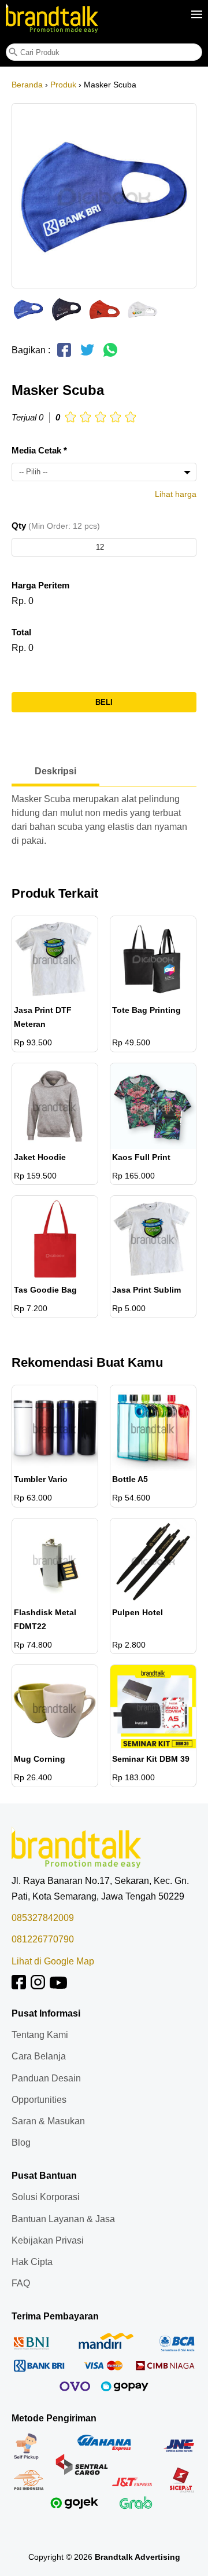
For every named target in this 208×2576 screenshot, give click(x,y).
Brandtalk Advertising (138, 2557)
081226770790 (43, 1939)
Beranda (27, 85)
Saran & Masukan (48, 2121)
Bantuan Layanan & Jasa (63, 2219)
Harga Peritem (40, 585)
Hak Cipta (32, 2262)
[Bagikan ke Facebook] (64, 355)
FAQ (21, 2283)
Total (21, 632)
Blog (21, 2143)
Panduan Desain (46, 2078)
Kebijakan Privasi (48, 2240)
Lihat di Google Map (53, 1961)
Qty (56, 526)
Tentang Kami (40, 2035)
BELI (104, 702)
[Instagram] (38, 1986)
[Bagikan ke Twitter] (87, 355)
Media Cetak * (39, 450)
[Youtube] (58, 1986)
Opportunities (39, 2100)
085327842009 (43, 1918)
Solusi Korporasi (46, 2197)
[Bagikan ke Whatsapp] (110, 355)
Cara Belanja (39, 2056)
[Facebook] (19, 1986)
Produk (63, 85)
